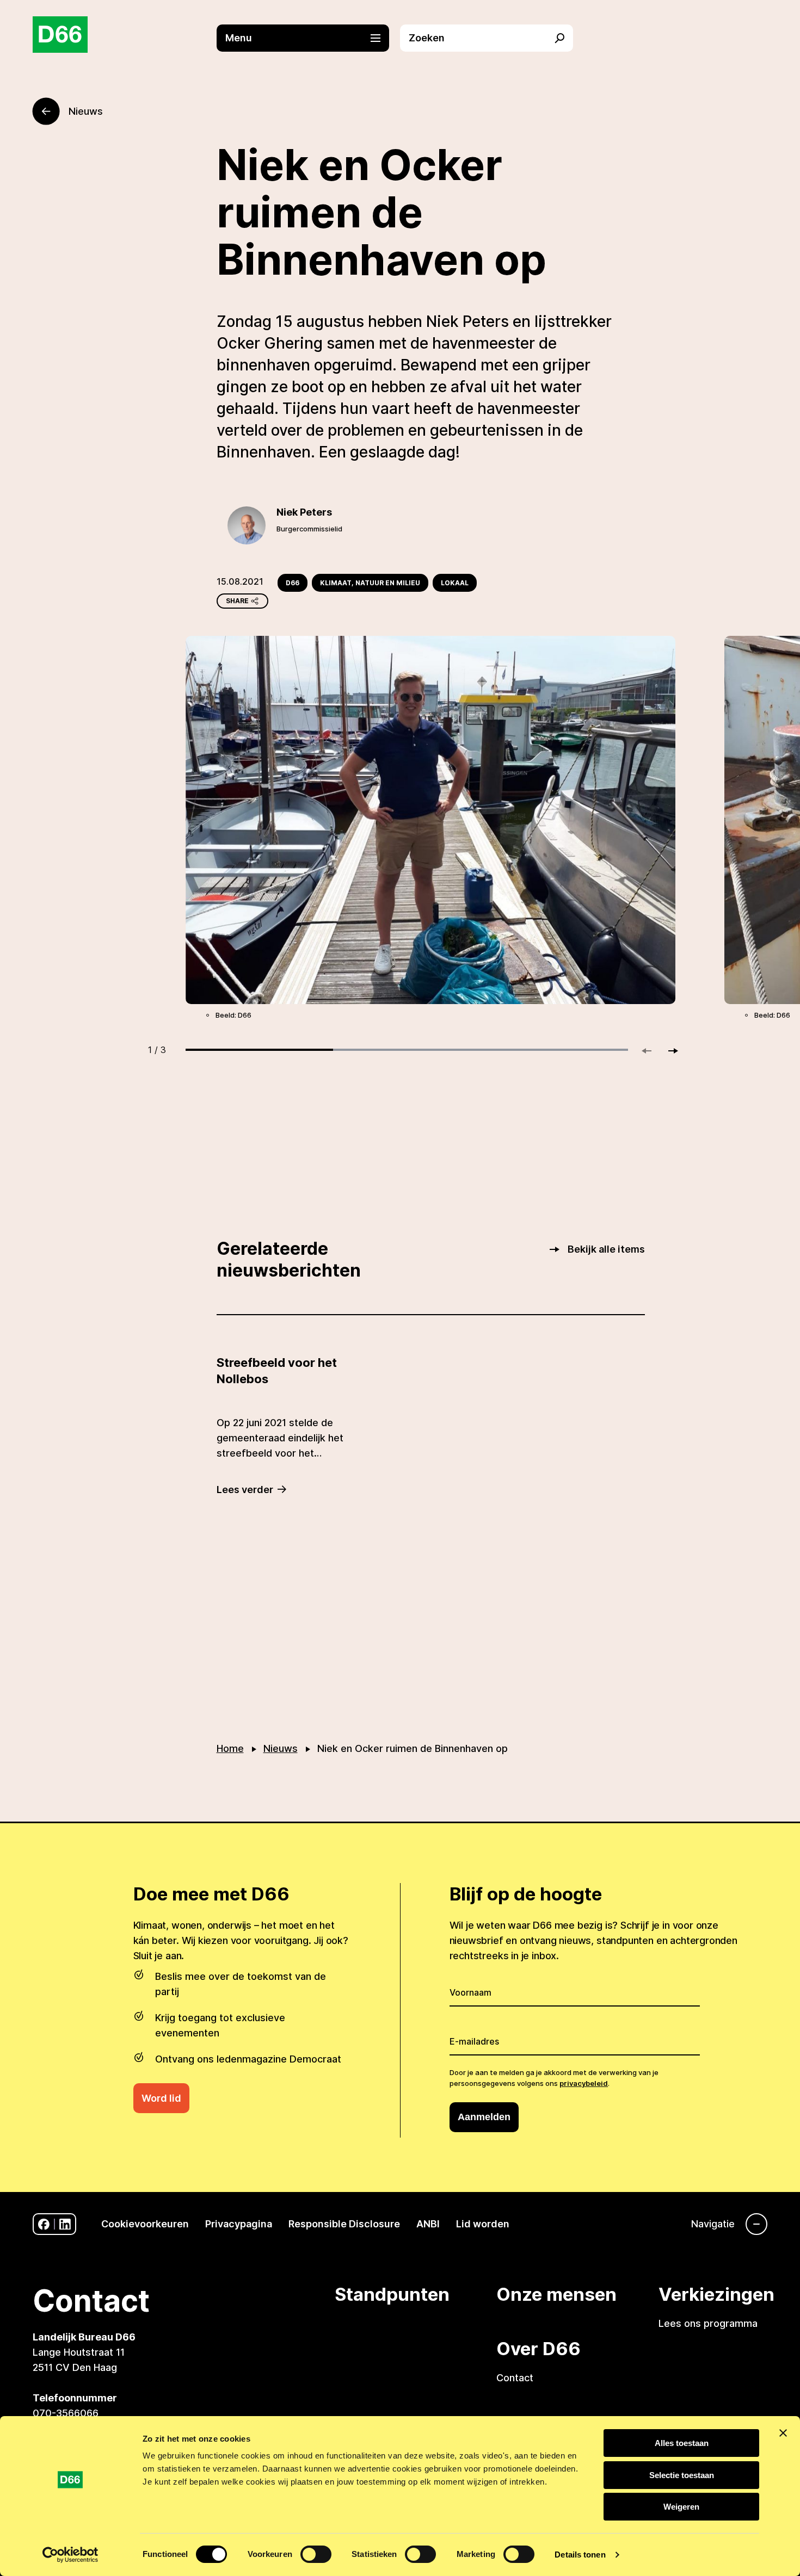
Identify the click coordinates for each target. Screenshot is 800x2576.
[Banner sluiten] (783, 2433)
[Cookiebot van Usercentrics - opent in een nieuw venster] (70, 2555)
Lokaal (455, 583)
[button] (309, 38)
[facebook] (44, 2224)
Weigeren (681, 2507)
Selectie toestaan (682, 2475)
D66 (293, 583)
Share (237, 601)
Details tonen (580, 2555)
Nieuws (281, 1748)
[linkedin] (65, 2224)
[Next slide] (668, 1051)
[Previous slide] (651, 1051)
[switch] (316, 2554)
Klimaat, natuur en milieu (370, 583)
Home (230, 1748)
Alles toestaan (682, 2443)
